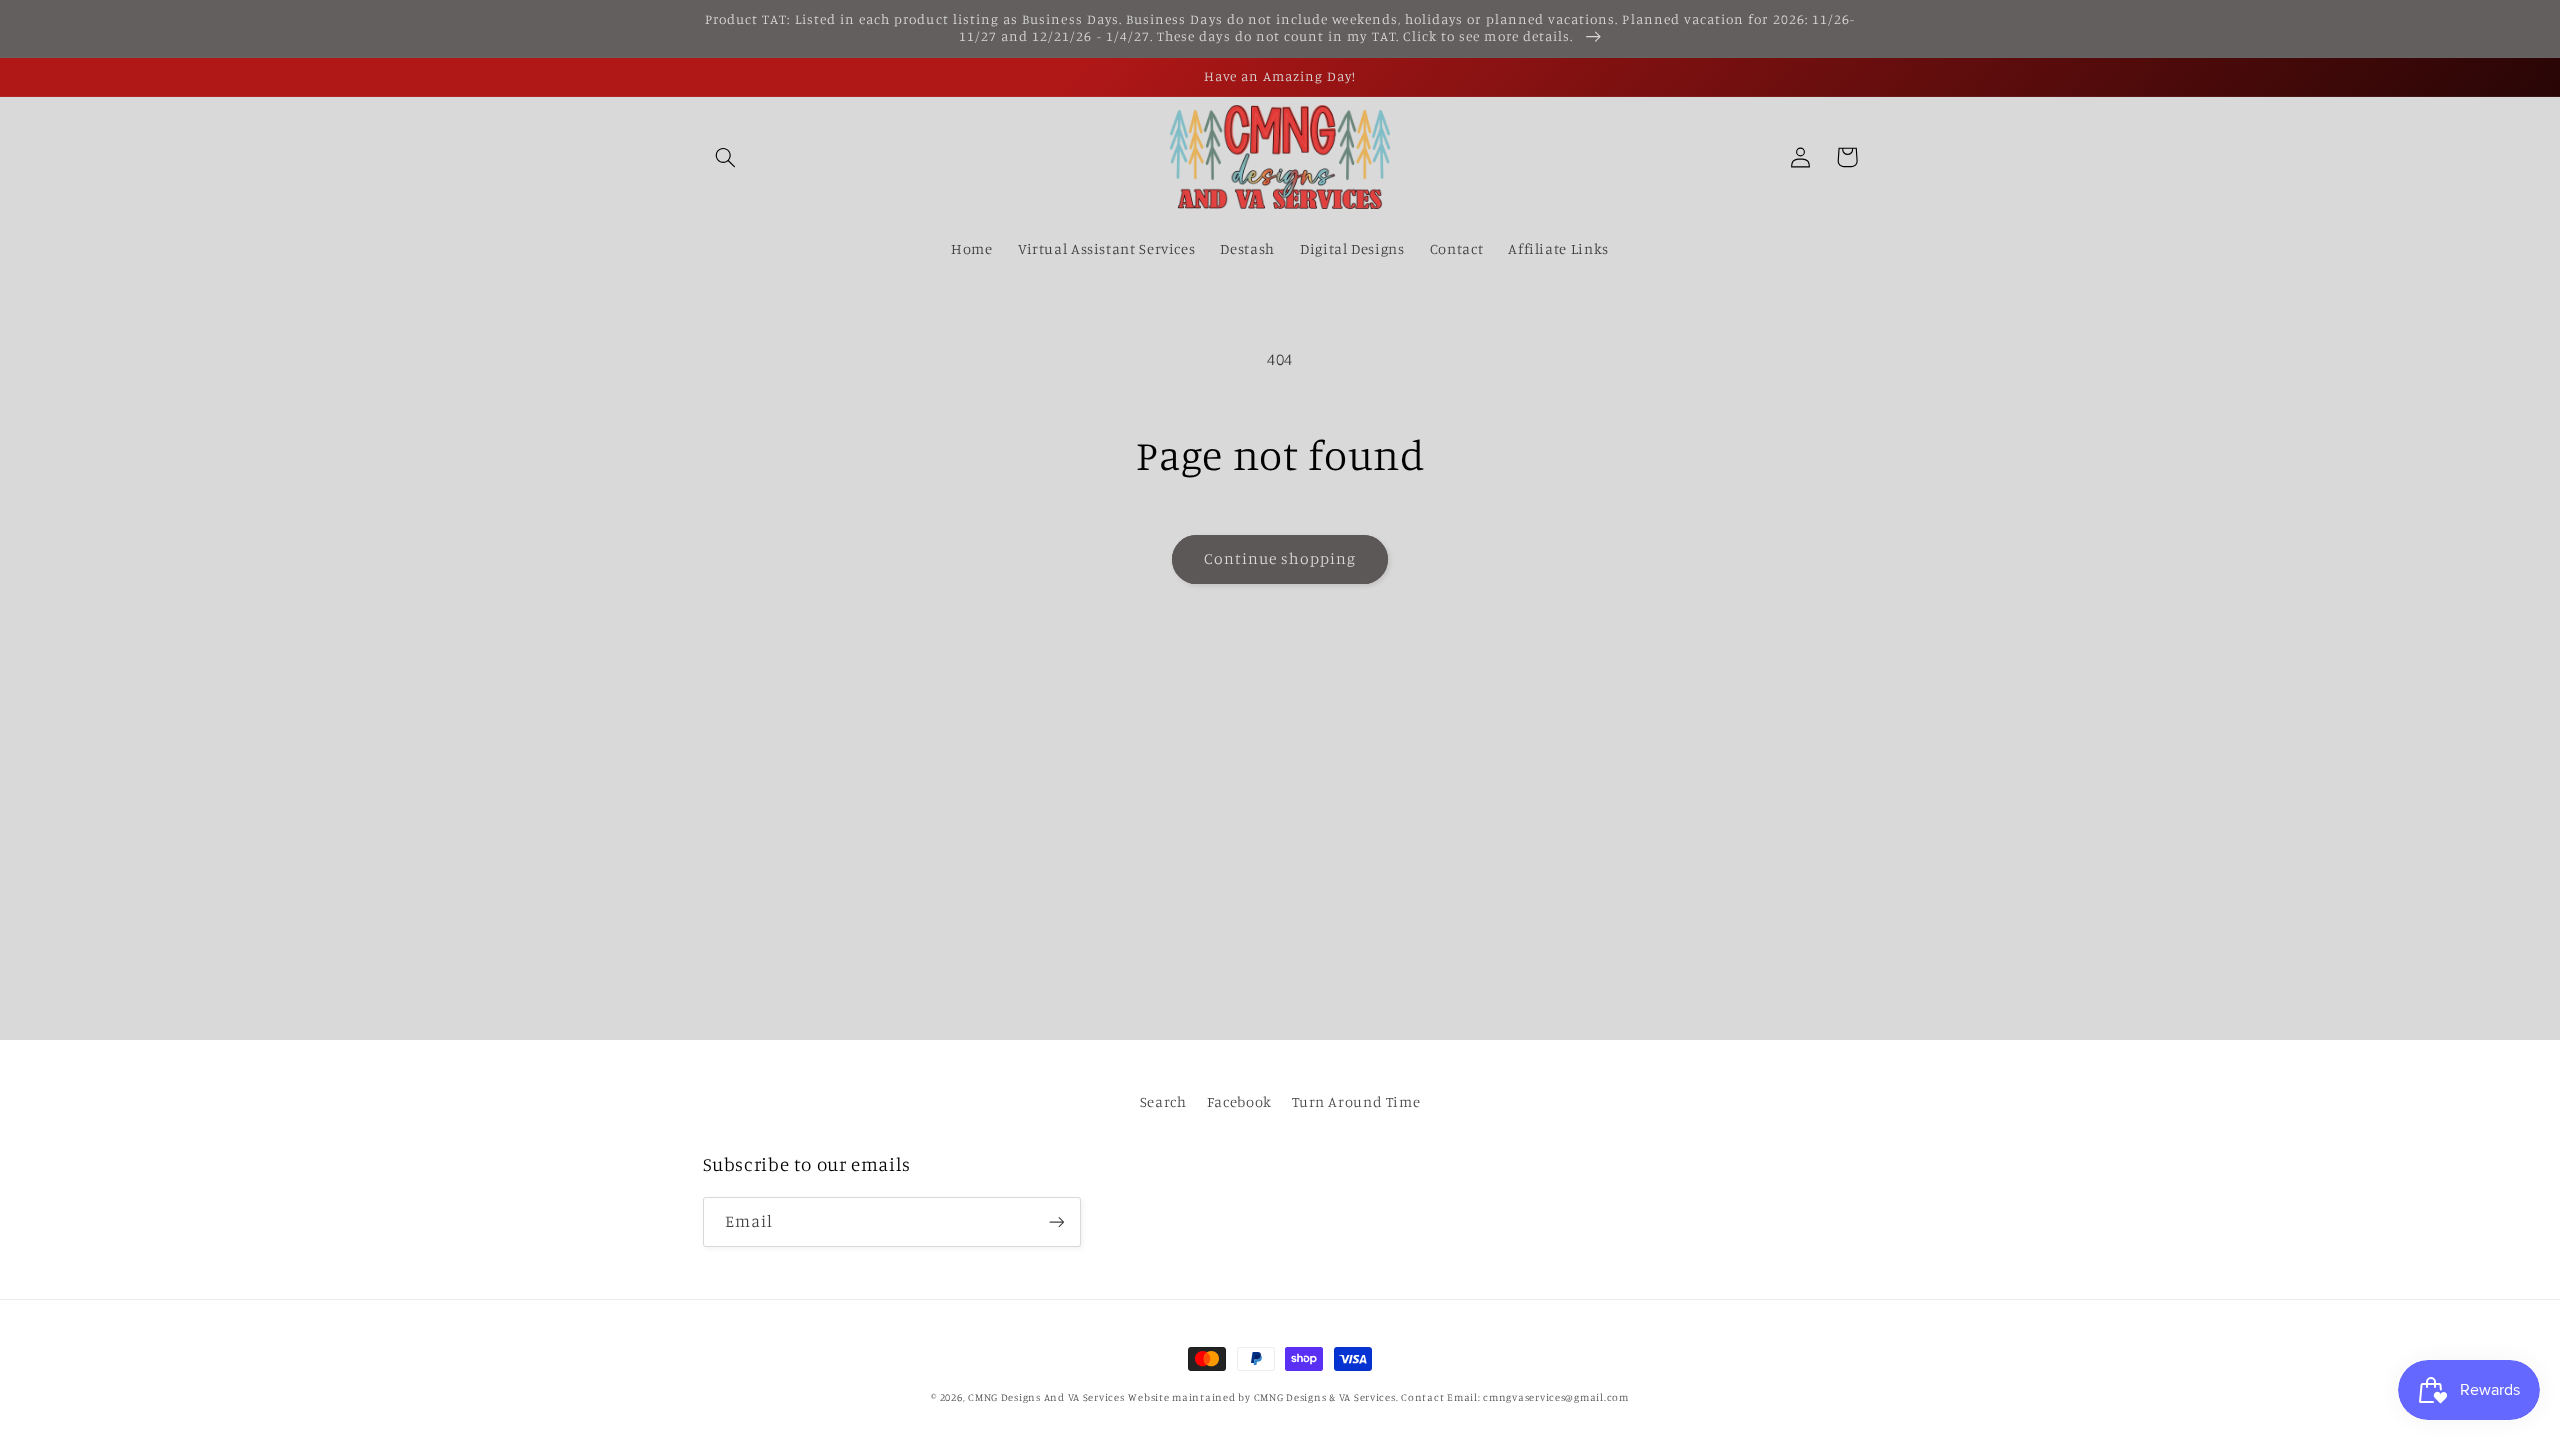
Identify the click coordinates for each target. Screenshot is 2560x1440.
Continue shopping (1280, 558)
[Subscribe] (1056, 1221)
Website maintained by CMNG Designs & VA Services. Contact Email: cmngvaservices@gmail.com (1378, 1397)
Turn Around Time (1356, 1101)
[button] (726, 157)
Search (1163, 1101)
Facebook (1239, 1101)
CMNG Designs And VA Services (1046, 1397)
